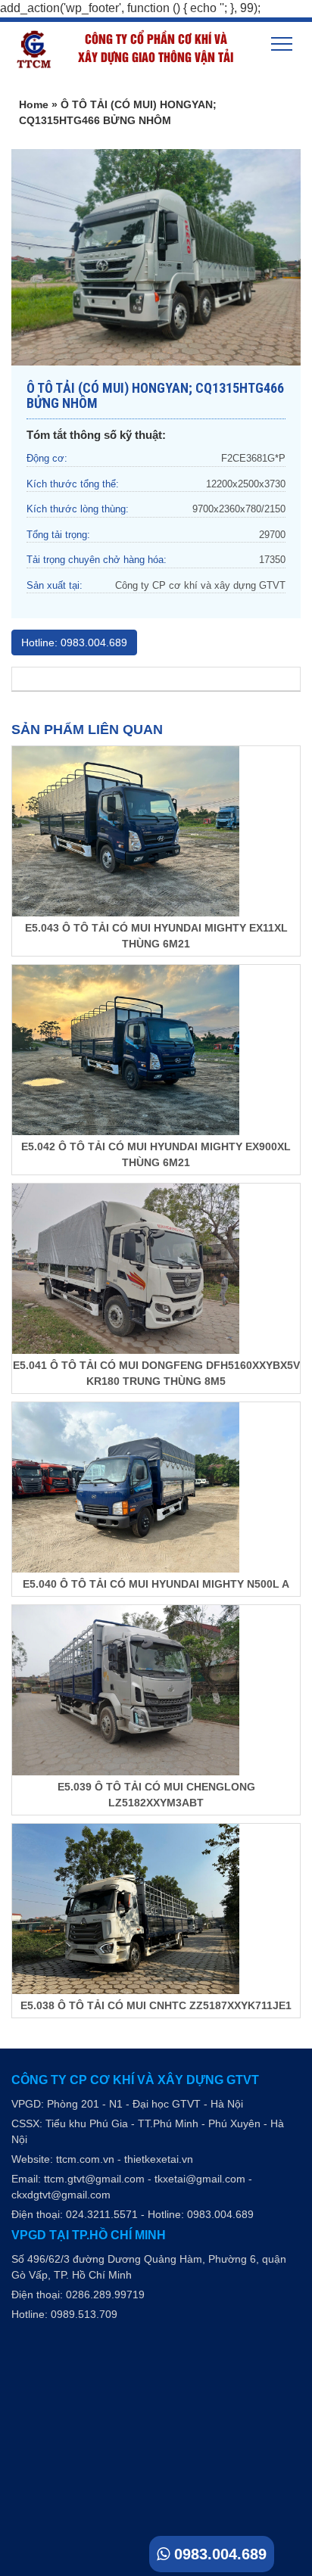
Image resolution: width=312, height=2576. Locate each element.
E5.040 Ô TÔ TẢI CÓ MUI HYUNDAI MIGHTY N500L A (156, 1584)
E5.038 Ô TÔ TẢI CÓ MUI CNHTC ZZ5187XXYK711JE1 (156, 2005)
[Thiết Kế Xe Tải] (26, 50)
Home (34, 104)
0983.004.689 (218, 2554)
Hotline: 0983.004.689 (74, 642)
